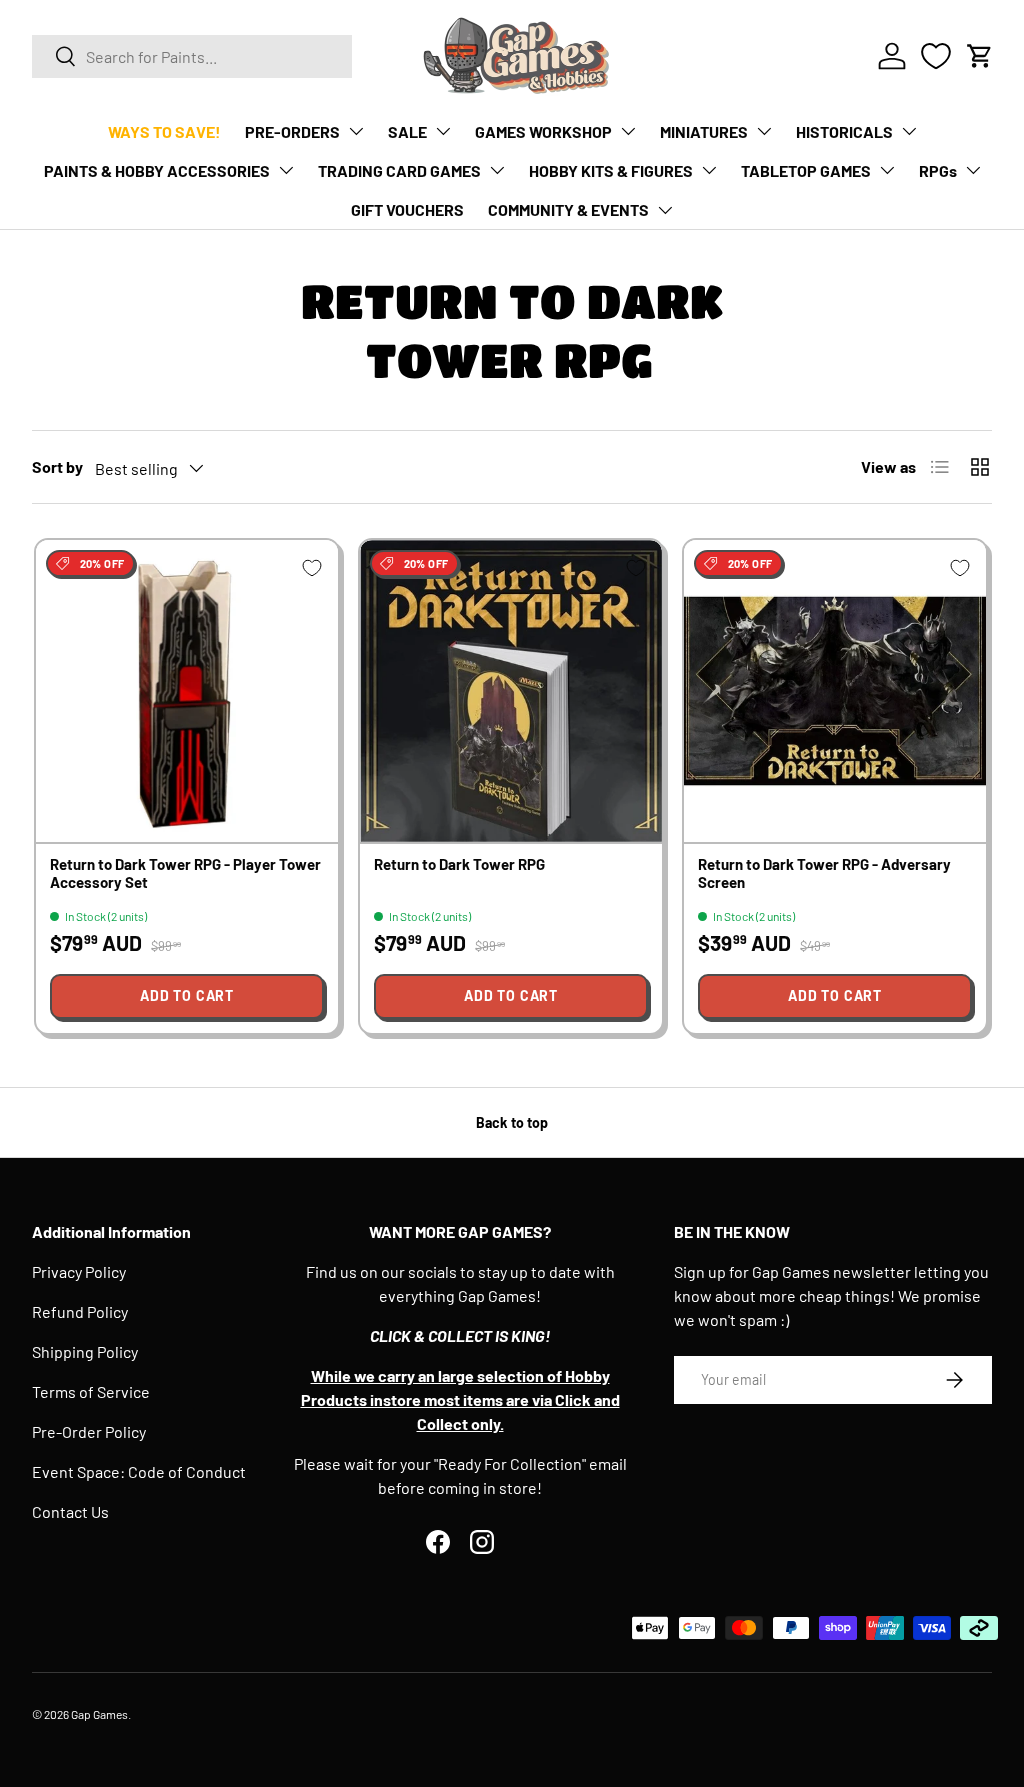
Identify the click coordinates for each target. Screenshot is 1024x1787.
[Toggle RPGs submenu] (973, 170)
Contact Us (70, 1511)
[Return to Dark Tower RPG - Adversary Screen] (835, 691)
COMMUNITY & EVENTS (568, 209)
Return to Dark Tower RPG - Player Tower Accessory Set (185, 872)
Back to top (512, 1122)
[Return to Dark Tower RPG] (511, 691)
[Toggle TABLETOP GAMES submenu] (887, 170)
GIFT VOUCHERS (407, 209)
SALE (407, 131)
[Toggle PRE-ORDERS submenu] (356, 131)
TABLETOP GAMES (806, 170)
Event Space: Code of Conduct (139, 1471)
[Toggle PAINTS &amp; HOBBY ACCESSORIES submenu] (286, 170)
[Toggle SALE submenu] (443, 131)
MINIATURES (704, 131)
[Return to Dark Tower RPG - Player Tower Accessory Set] (187, 691)
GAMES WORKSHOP (543, 131)
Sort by (57, 466)
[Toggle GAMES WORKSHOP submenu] (628, 131)
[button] (980, 56)
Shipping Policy (85, 1351)
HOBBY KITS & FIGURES (611, 170)
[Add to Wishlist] (312, 568)
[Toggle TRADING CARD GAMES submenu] (497, 170)
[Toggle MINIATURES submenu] (764, 131)
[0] (936, 56)
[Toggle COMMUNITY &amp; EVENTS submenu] (665, 210)
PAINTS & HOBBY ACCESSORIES (157, 170)
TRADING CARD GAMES (399, 170)
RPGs (938, 170)
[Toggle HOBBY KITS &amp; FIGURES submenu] (709, 170)
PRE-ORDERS (292, 131)
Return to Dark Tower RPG (459, 864)
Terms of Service (91, 1391)
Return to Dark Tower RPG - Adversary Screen (824, 872)
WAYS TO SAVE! (164, 131)
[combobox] (192, 56)
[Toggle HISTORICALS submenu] (909, 131)
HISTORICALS (844, 131)
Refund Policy (80, 1311)
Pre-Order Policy (89, 1431)
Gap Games (99, 1714)
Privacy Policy (79, 1271)
